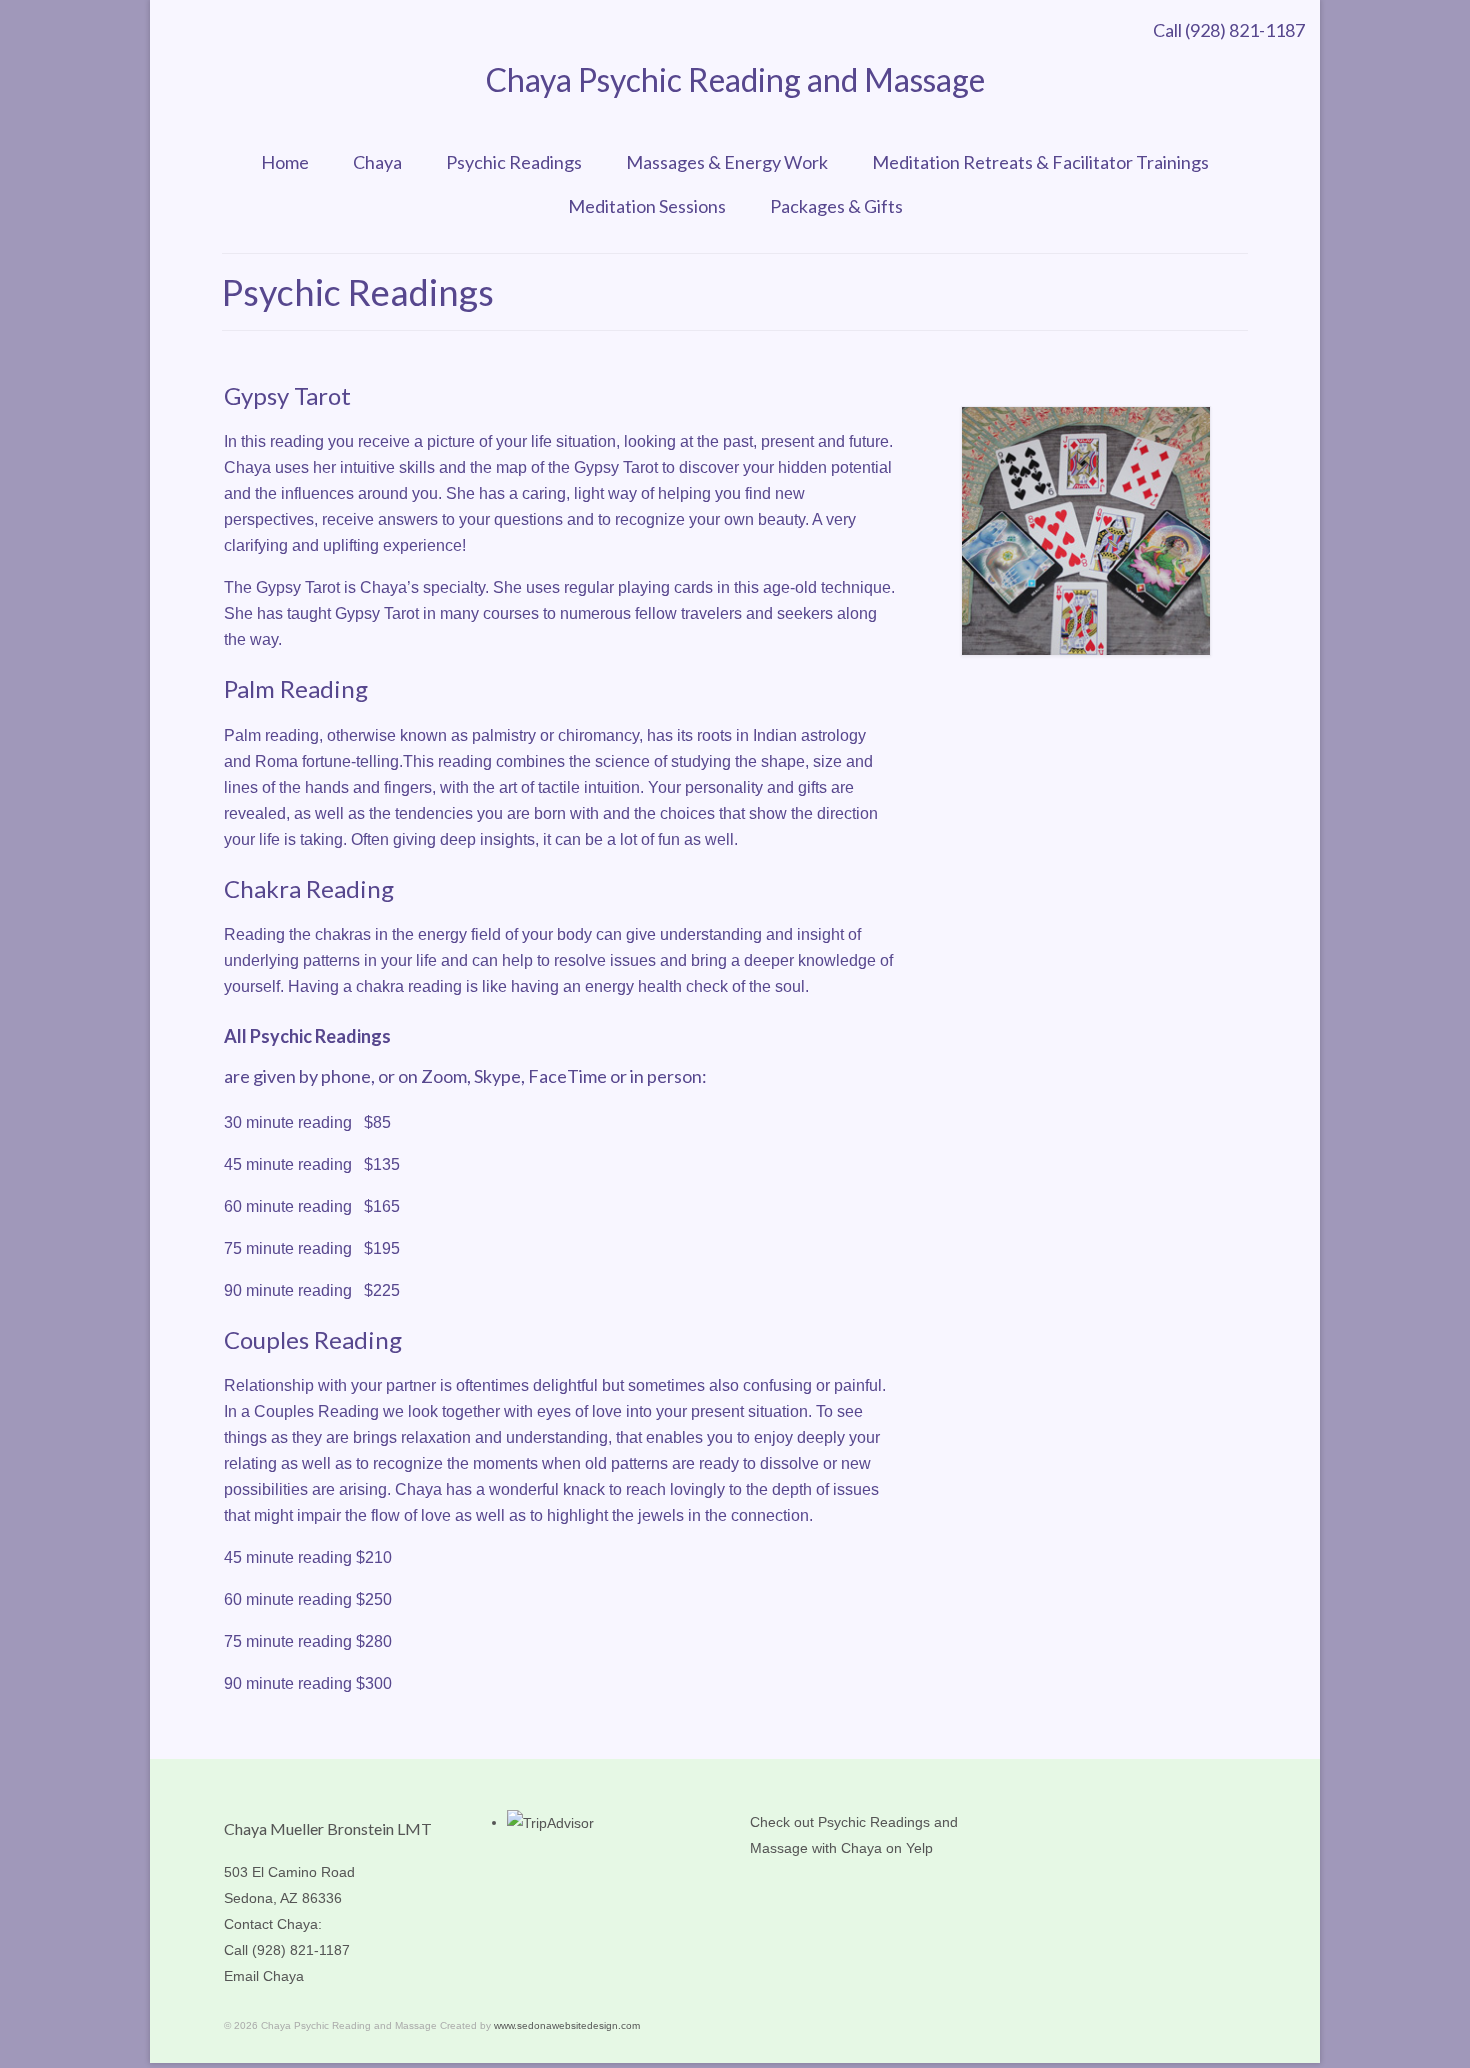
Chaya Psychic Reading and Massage (735, 79)
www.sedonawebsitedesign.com (567, 2025)
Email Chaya (264, 1976)
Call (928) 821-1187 (1229, 30)
